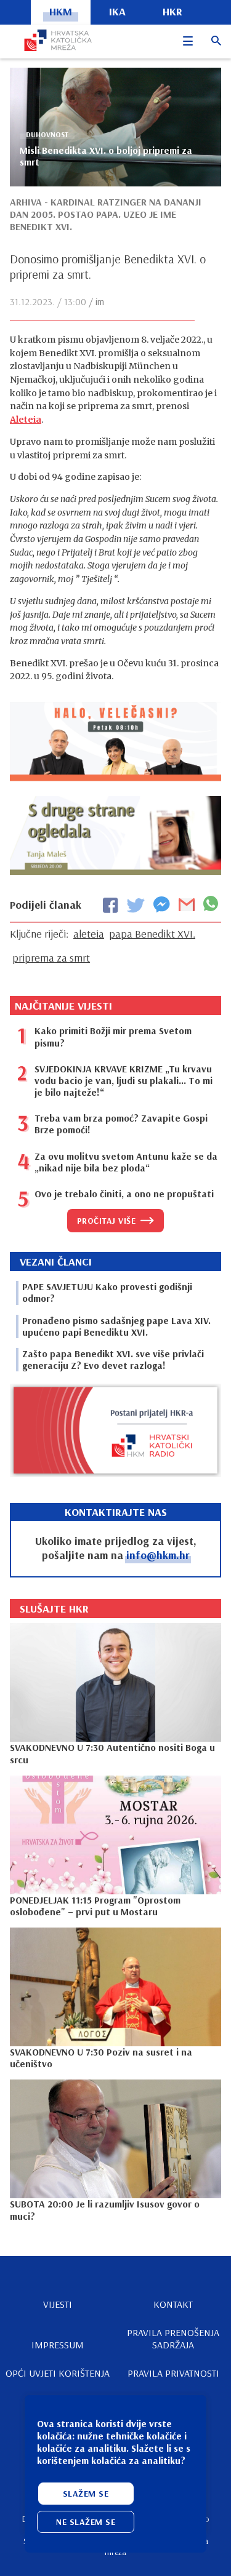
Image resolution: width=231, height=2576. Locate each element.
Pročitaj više (107, 1221)
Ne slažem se (86, 2522)
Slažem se (86, 2494)
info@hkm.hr (158, 1555)
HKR (172, 11)
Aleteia (26, 420)
